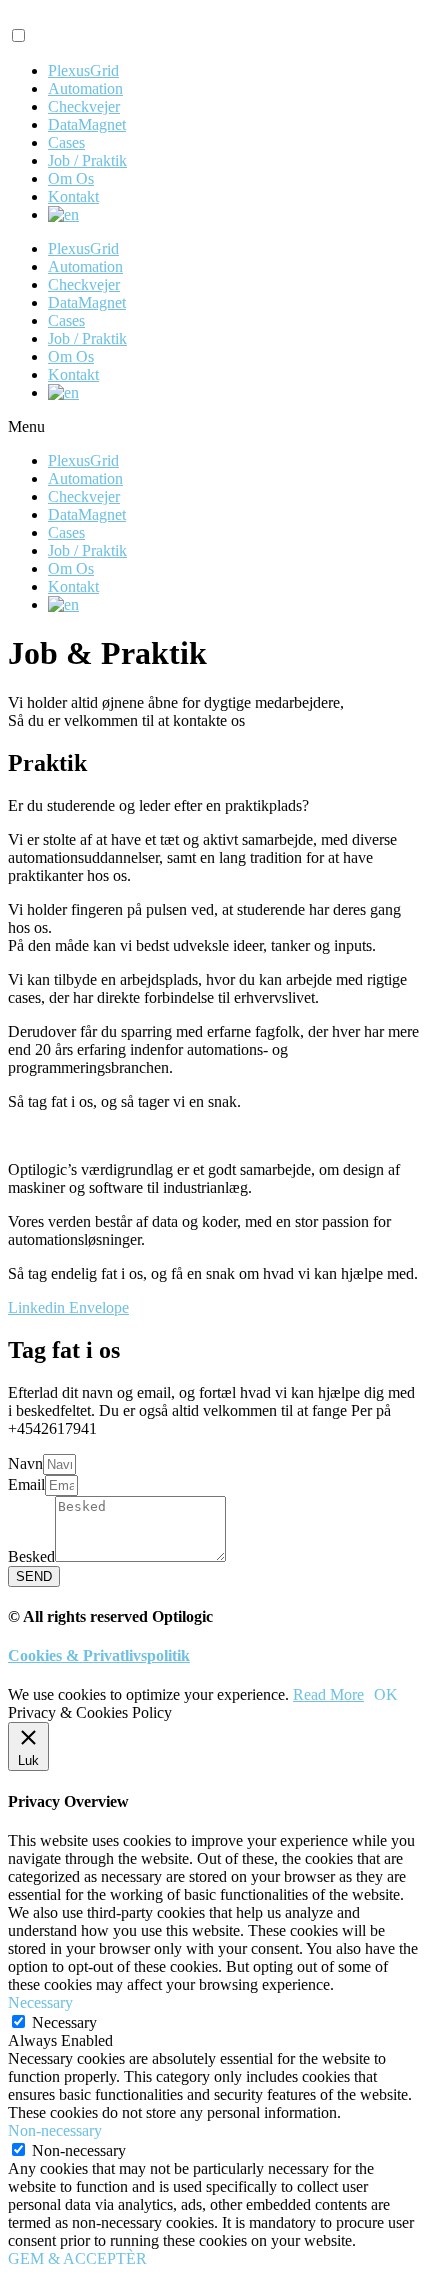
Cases (66, 142)
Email (26, 1484)
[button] (215, 427)
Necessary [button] (40, 2002)
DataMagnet (87, 124)
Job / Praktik (87, 160)
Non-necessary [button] (55, 2130)
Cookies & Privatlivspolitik (99, 1655)
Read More (328, 1694)
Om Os (71, 178)
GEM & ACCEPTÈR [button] (77, 2258)
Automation (85, 88)
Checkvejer (84, 106)
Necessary (64, 2022)
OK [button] (386, 1694)
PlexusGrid (83, 70)
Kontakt (73, 196)
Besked (31, 1556)
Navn (25, 1463)
